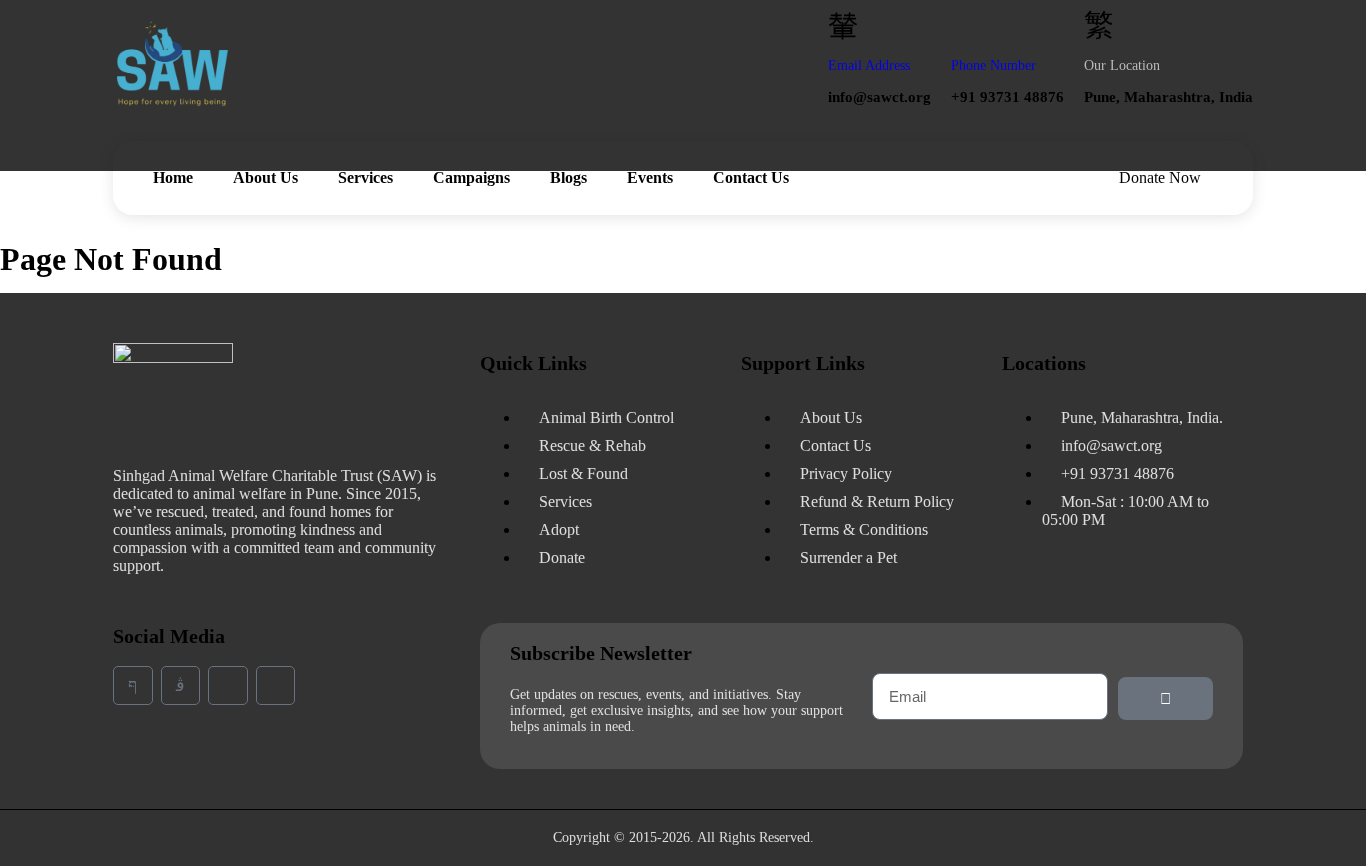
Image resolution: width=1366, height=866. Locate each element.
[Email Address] (843, 25)
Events (650, 177)
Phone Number (993, 65)
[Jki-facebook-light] (133, 686)
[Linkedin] (228, 686)
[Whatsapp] (276, 686)
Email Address (869, 65)
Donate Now (1160, 177)
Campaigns (471, 177)
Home (173, 177)
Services (365, 177)
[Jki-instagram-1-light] (181, 686)
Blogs (568, 177)
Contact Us (751, 177)
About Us (265, 177)
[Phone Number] (966, 25)
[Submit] (1165, 698)
